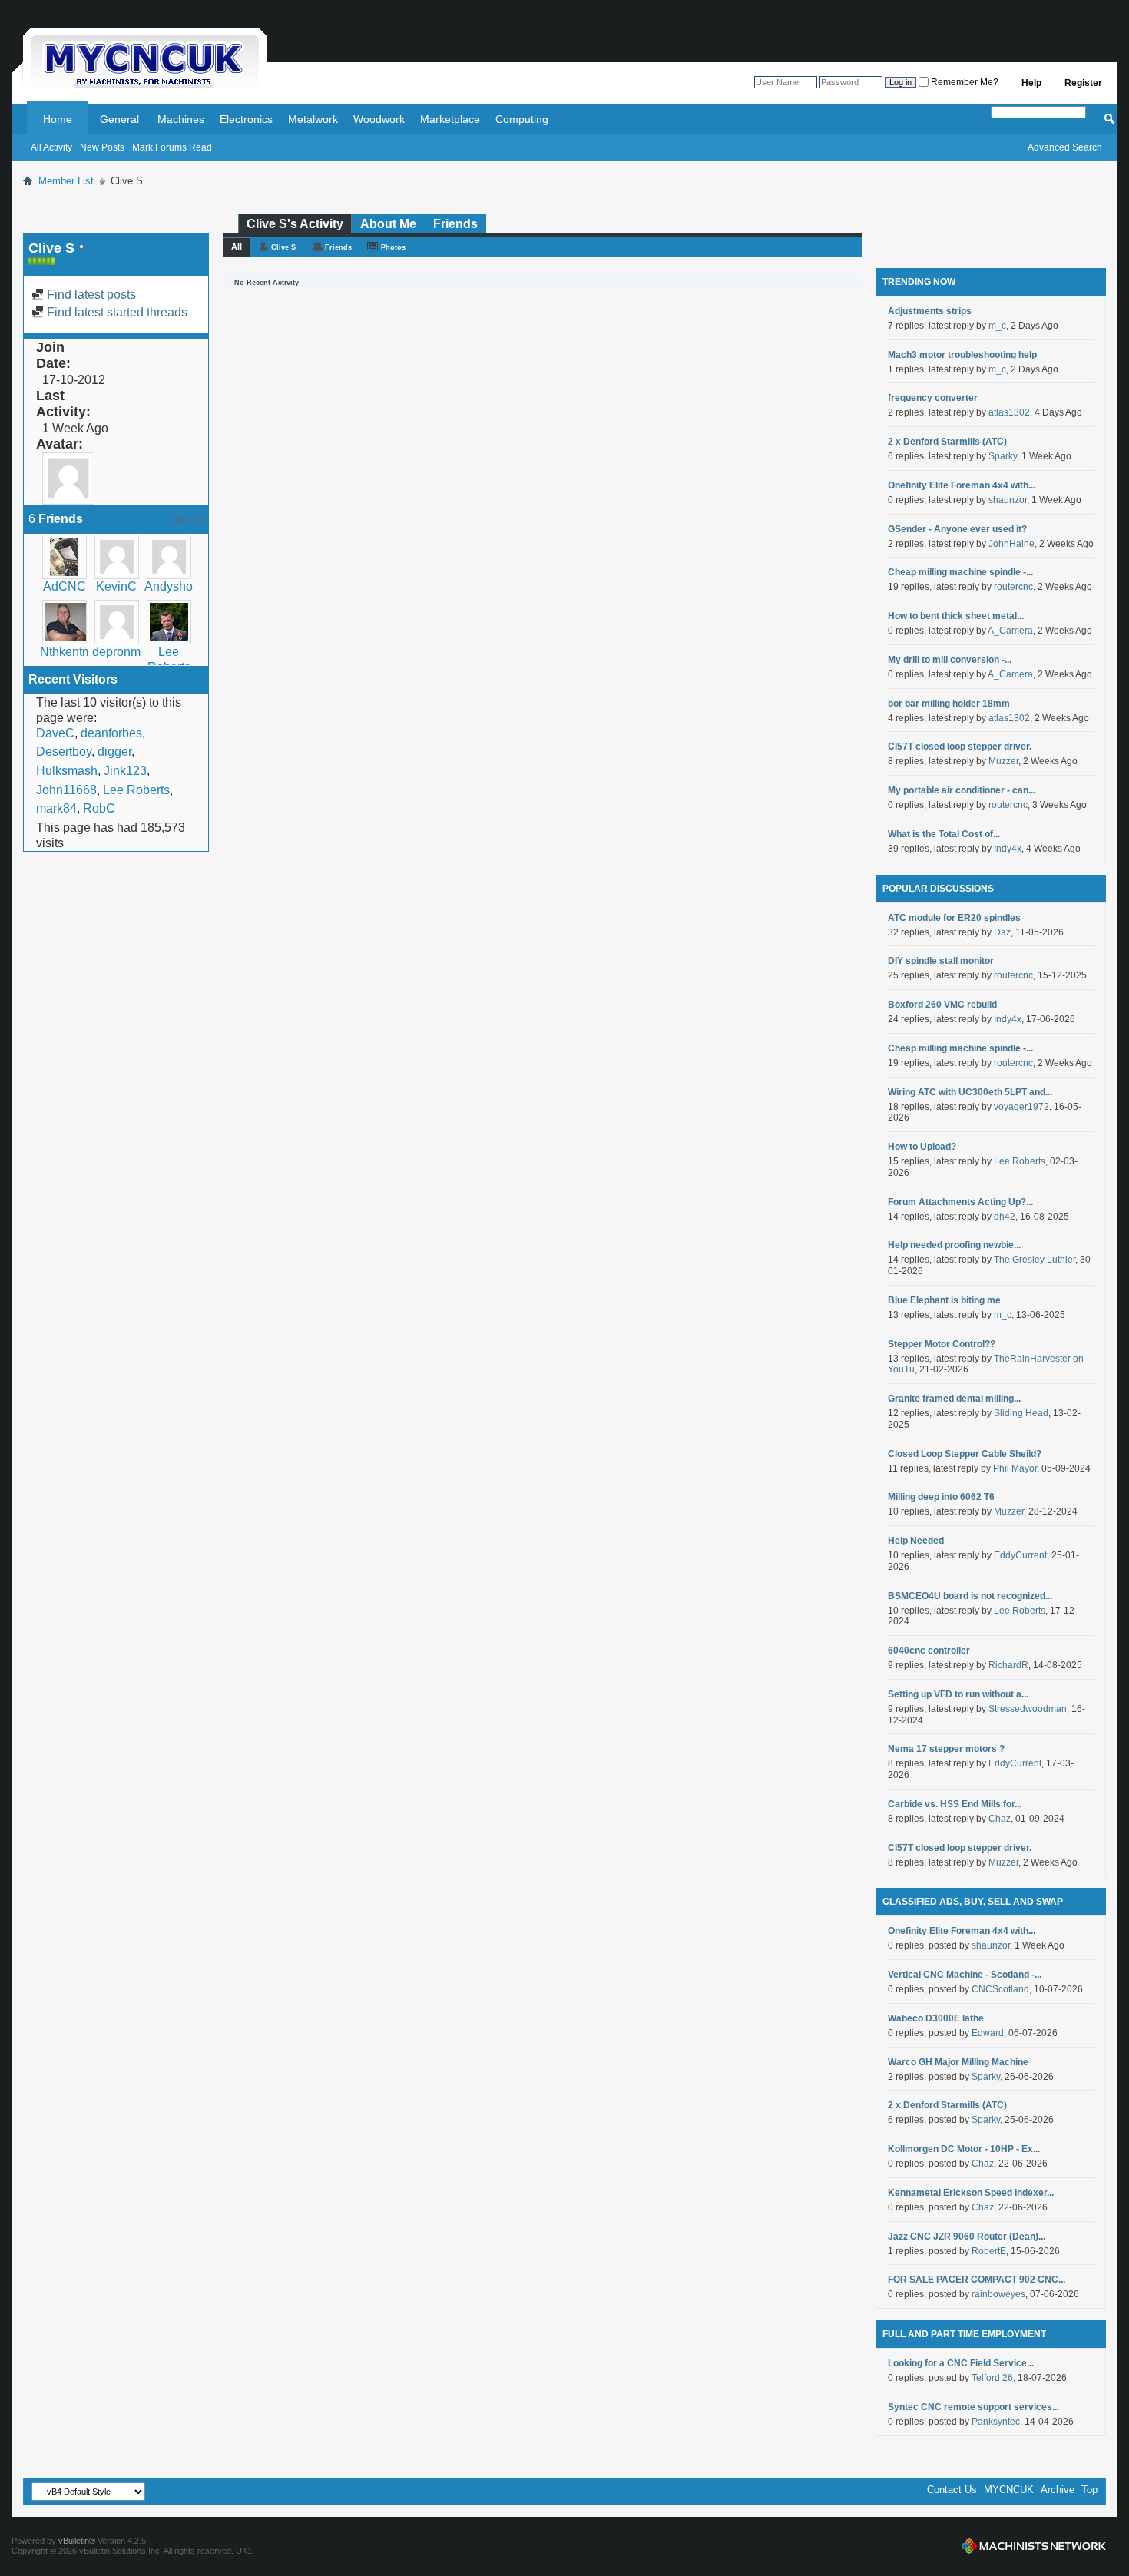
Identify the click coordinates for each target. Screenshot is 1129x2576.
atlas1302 (1009, 412)
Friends (455, 224)
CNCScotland (1000, 1989)
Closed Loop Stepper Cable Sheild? (965, 1454)
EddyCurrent (1020, 1555)
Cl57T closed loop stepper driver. (960, 747)
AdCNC (65, 586)
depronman (123, 652)
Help (1031, 83)
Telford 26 (992, 2378)
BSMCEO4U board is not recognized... (970, 1596)
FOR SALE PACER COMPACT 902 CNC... (977, 2280)
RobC (99, 808)
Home (58, 119)
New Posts (102, 147)
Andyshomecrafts (192, 586)
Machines (181, 119)
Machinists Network (1034, 2546)
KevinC (116, 586)
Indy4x (1008, 849)
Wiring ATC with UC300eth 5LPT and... (970, 1092)
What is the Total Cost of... (944, 834)
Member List (66, 181)
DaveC (55, 733)
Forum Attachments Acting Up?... (960, 1202)
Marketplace (450, 119)
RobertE (989, 2251)
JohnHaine (1011, 544)
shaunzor (1008, 500)
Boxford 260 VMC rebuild (942, 1005)
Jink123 (125, 771)
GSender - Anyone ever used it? (957, 529)
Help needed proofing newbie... (954, 1245)
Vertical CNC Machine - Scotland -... (965, 1975)
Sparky (1003, 456)
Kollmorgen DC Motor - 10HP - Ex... (964, 2149)
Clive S (283, 247)
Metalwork (313, 119)
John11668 (66, 790)
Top (1089, 2490)
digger (114, 752)
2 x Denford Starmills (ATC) (947, 442)
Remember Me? (963, 82)
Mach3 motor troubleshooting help (962, 355)
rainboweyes (998, 2294)
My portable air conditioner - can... (962, 790)
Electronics (246, 119)
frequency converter (933, 398)
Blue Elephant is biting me (944, 1300)
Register (1083, 83)
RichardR (1008, 1665)
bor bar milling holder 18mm (949, 704)
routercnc (1013, 587)
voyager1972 (1021, 1107)
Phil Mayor (1015, 1468)
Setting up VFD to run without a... (958, 1694)
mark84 (56, 808)
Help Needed (916, 1541)
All (237, 247)
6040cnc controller (929, 1651)
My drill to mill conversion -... (950, 660)
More (189, 520)
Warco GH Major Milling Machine (958, 2062)
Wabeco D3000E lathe (936, 2018)
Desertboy (64, 752)
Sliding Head (1021, 1413)
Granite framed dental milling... (954, 1399)
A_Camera (1010, 631)
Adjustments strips (930, 311)
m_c (997, 326)
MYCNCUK (1009, 2490)
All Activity (51, 147)
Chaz (1000, 1819)
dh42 (1005, 1217)
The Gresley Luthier (1035, 1260)
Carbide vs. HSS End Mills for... (955, 1804)
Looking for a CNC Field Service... (961, 2363)
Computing (522, 119)
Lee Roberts (136, 790)
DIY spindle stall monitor (941, 961)
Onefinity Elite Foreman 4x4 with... (962, 485)
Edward (988, 2033)
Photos (393, 247)
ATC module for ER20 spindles (954, 918)
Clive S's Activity (295, 224)
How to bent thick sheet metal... (956, 616)
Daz (1002, 932)
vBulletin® (77, 2541)
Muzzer (1003, 761)
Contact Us (952, 2490)
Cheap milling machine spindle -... (960, 572)
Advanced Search (1065, 147)
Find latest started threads (116, 312)
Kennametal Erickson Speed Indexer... (971, 2193)
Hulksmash (67, 771)
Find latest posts (90, 295)
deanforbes (111, 733)
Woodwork (379, 119)
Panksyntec (996, 2422)
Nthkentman (73, 652)
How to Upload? (922, 1147)
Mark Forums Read (172, 147)
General (119, 119)
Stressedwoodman (1028, 1709)
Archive (1058, 2490)
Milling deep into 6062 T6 (941, 1497)
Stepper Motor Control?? (942, 1344)
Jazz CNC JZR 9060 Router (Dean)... (967, 2237)
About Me (388, 224)
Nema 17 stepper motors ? (946, 1749)
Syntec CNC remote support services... (973, 2407)
